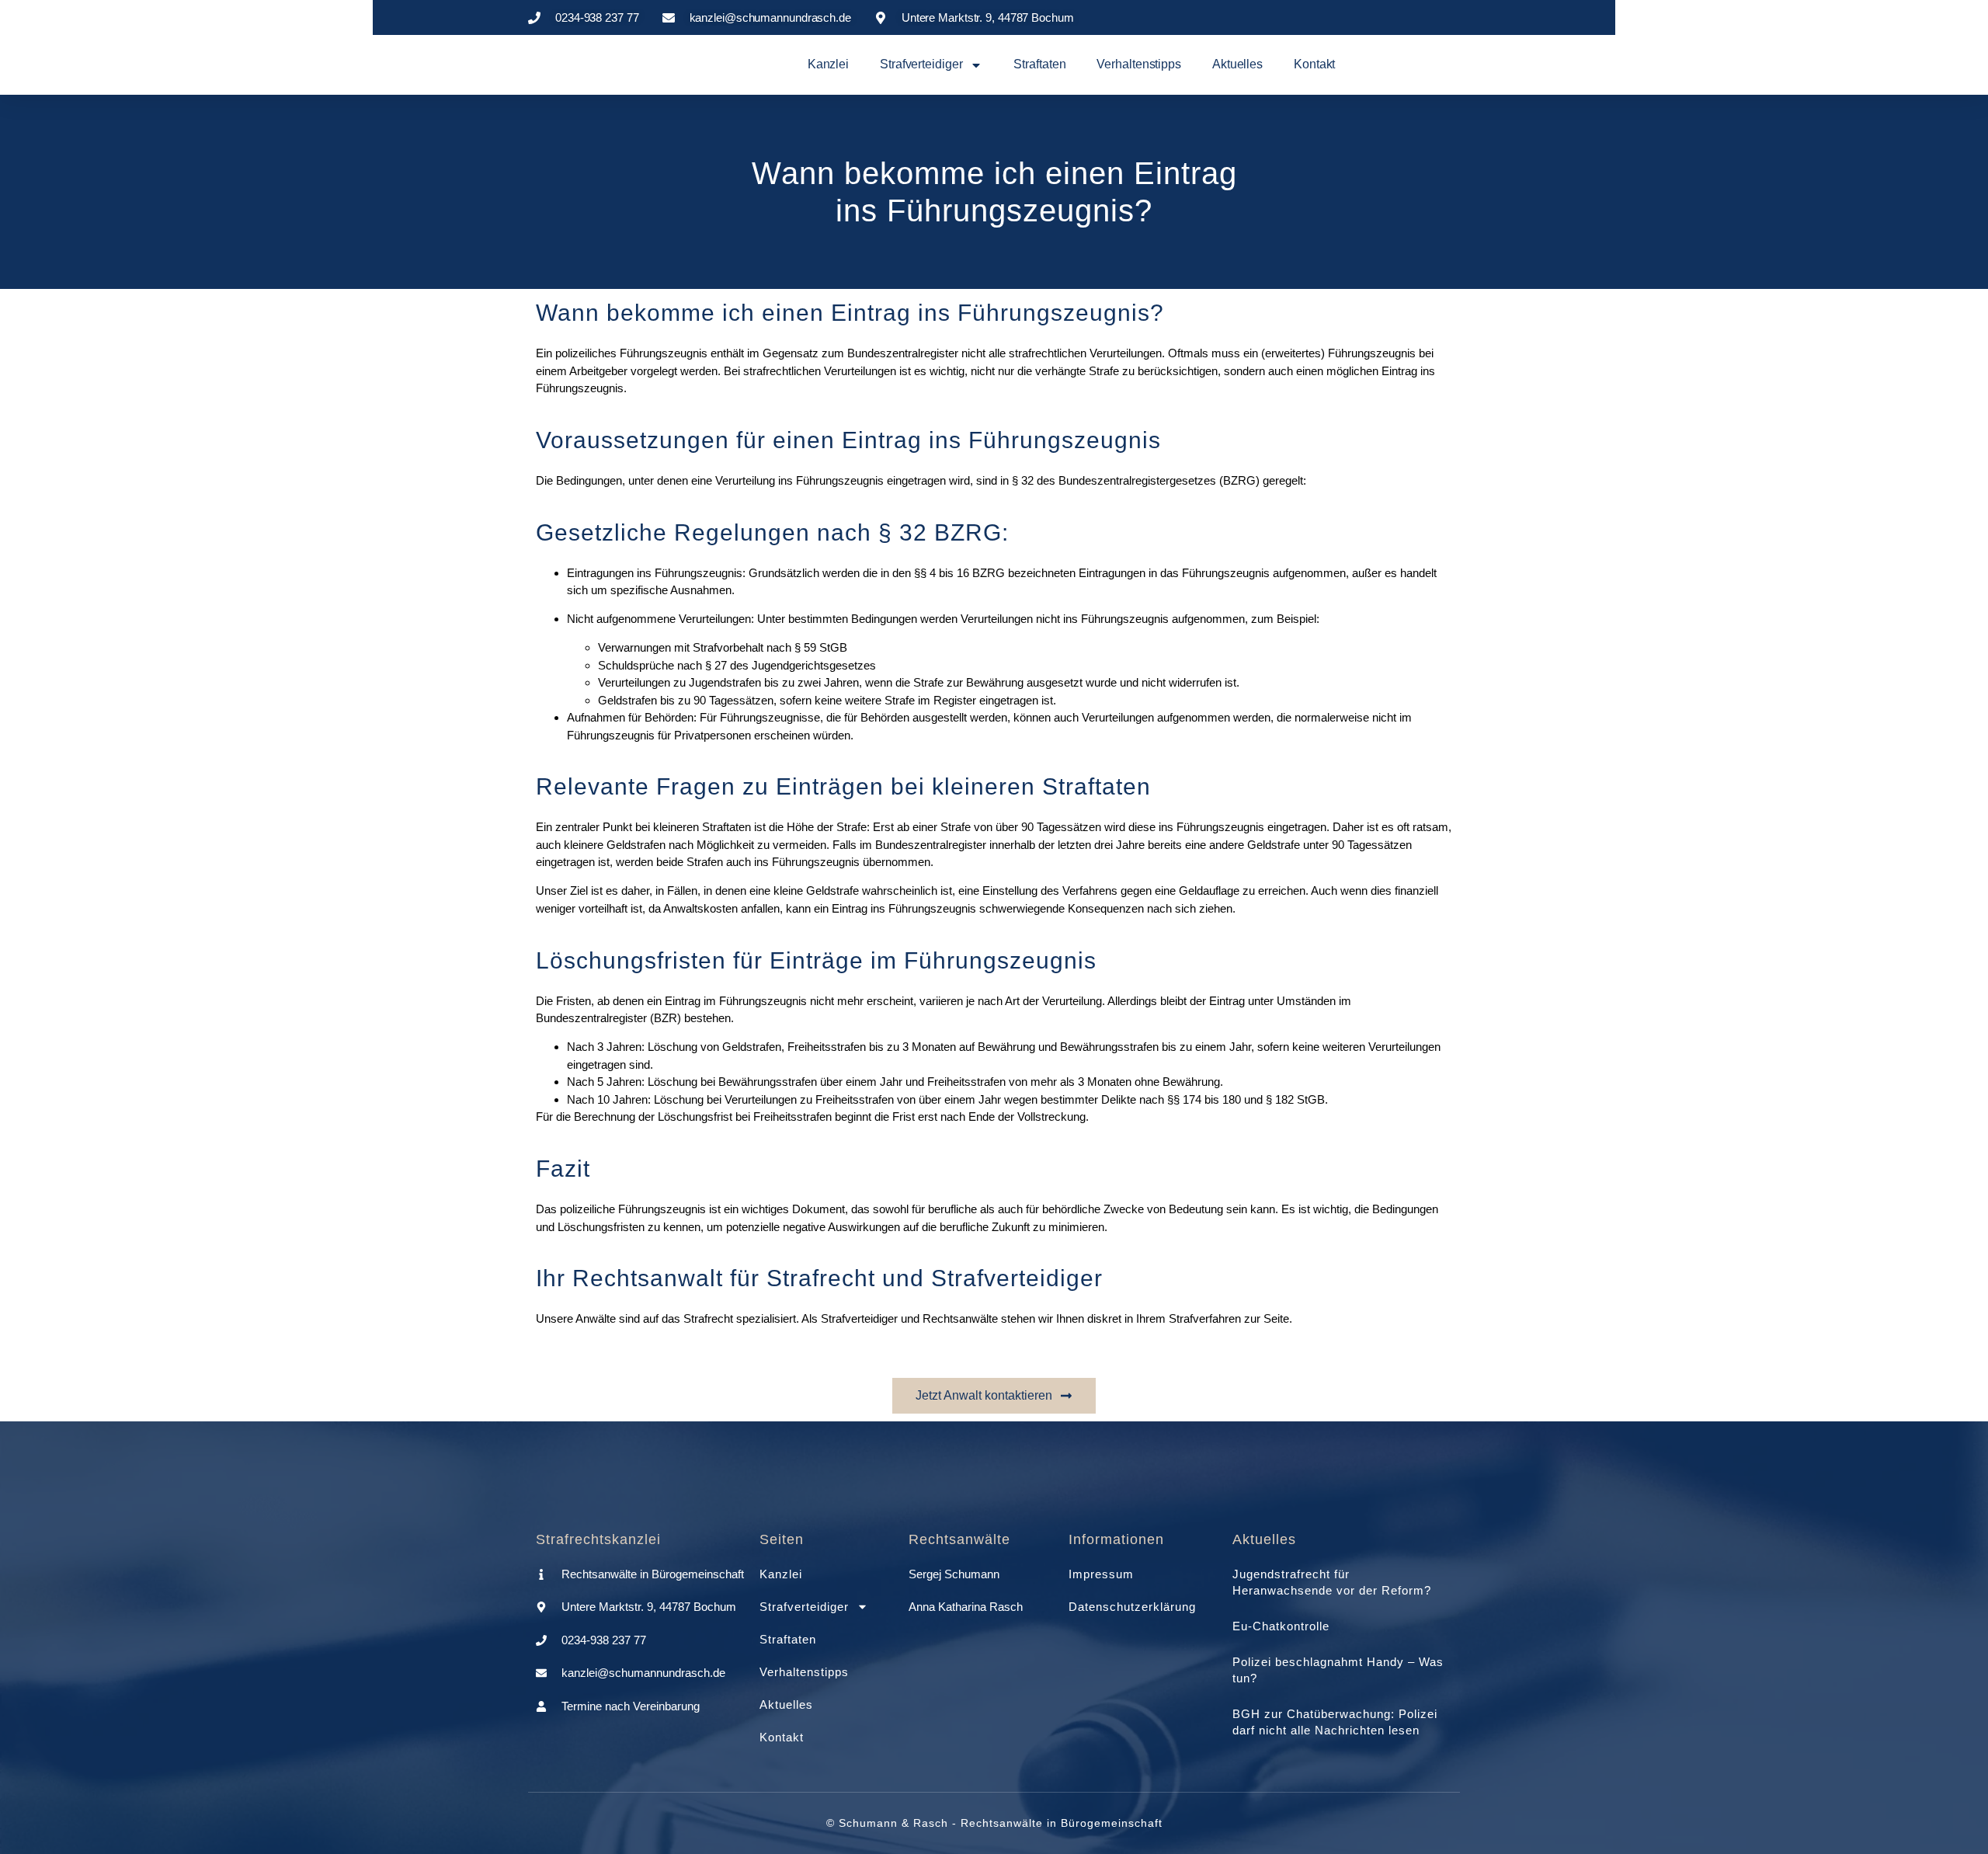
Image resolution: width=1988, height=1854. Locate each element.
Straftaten (1039, 64)
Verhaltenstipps (1139, 64)
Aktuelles (1237, 64)
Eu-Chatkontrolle (1281, 1626)
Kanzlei (828, 64)
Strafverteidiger (921, 64)
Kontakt (1314, 64)
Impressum (1101, 1574)
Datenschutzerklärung (1132, 1607)
